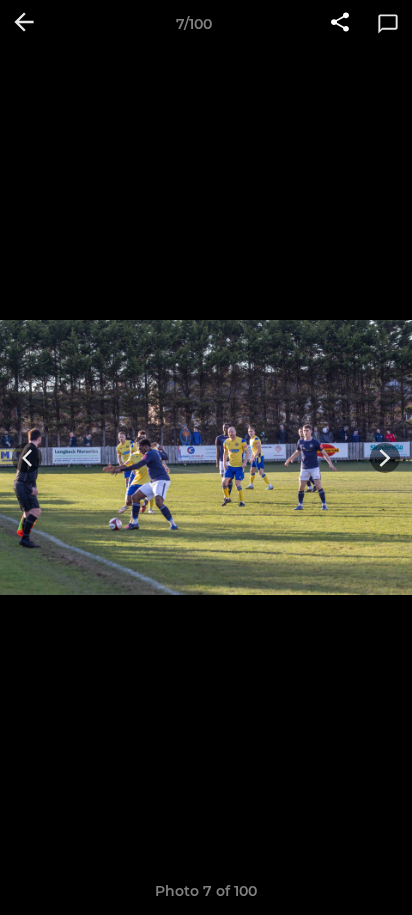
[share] (340, 24)
